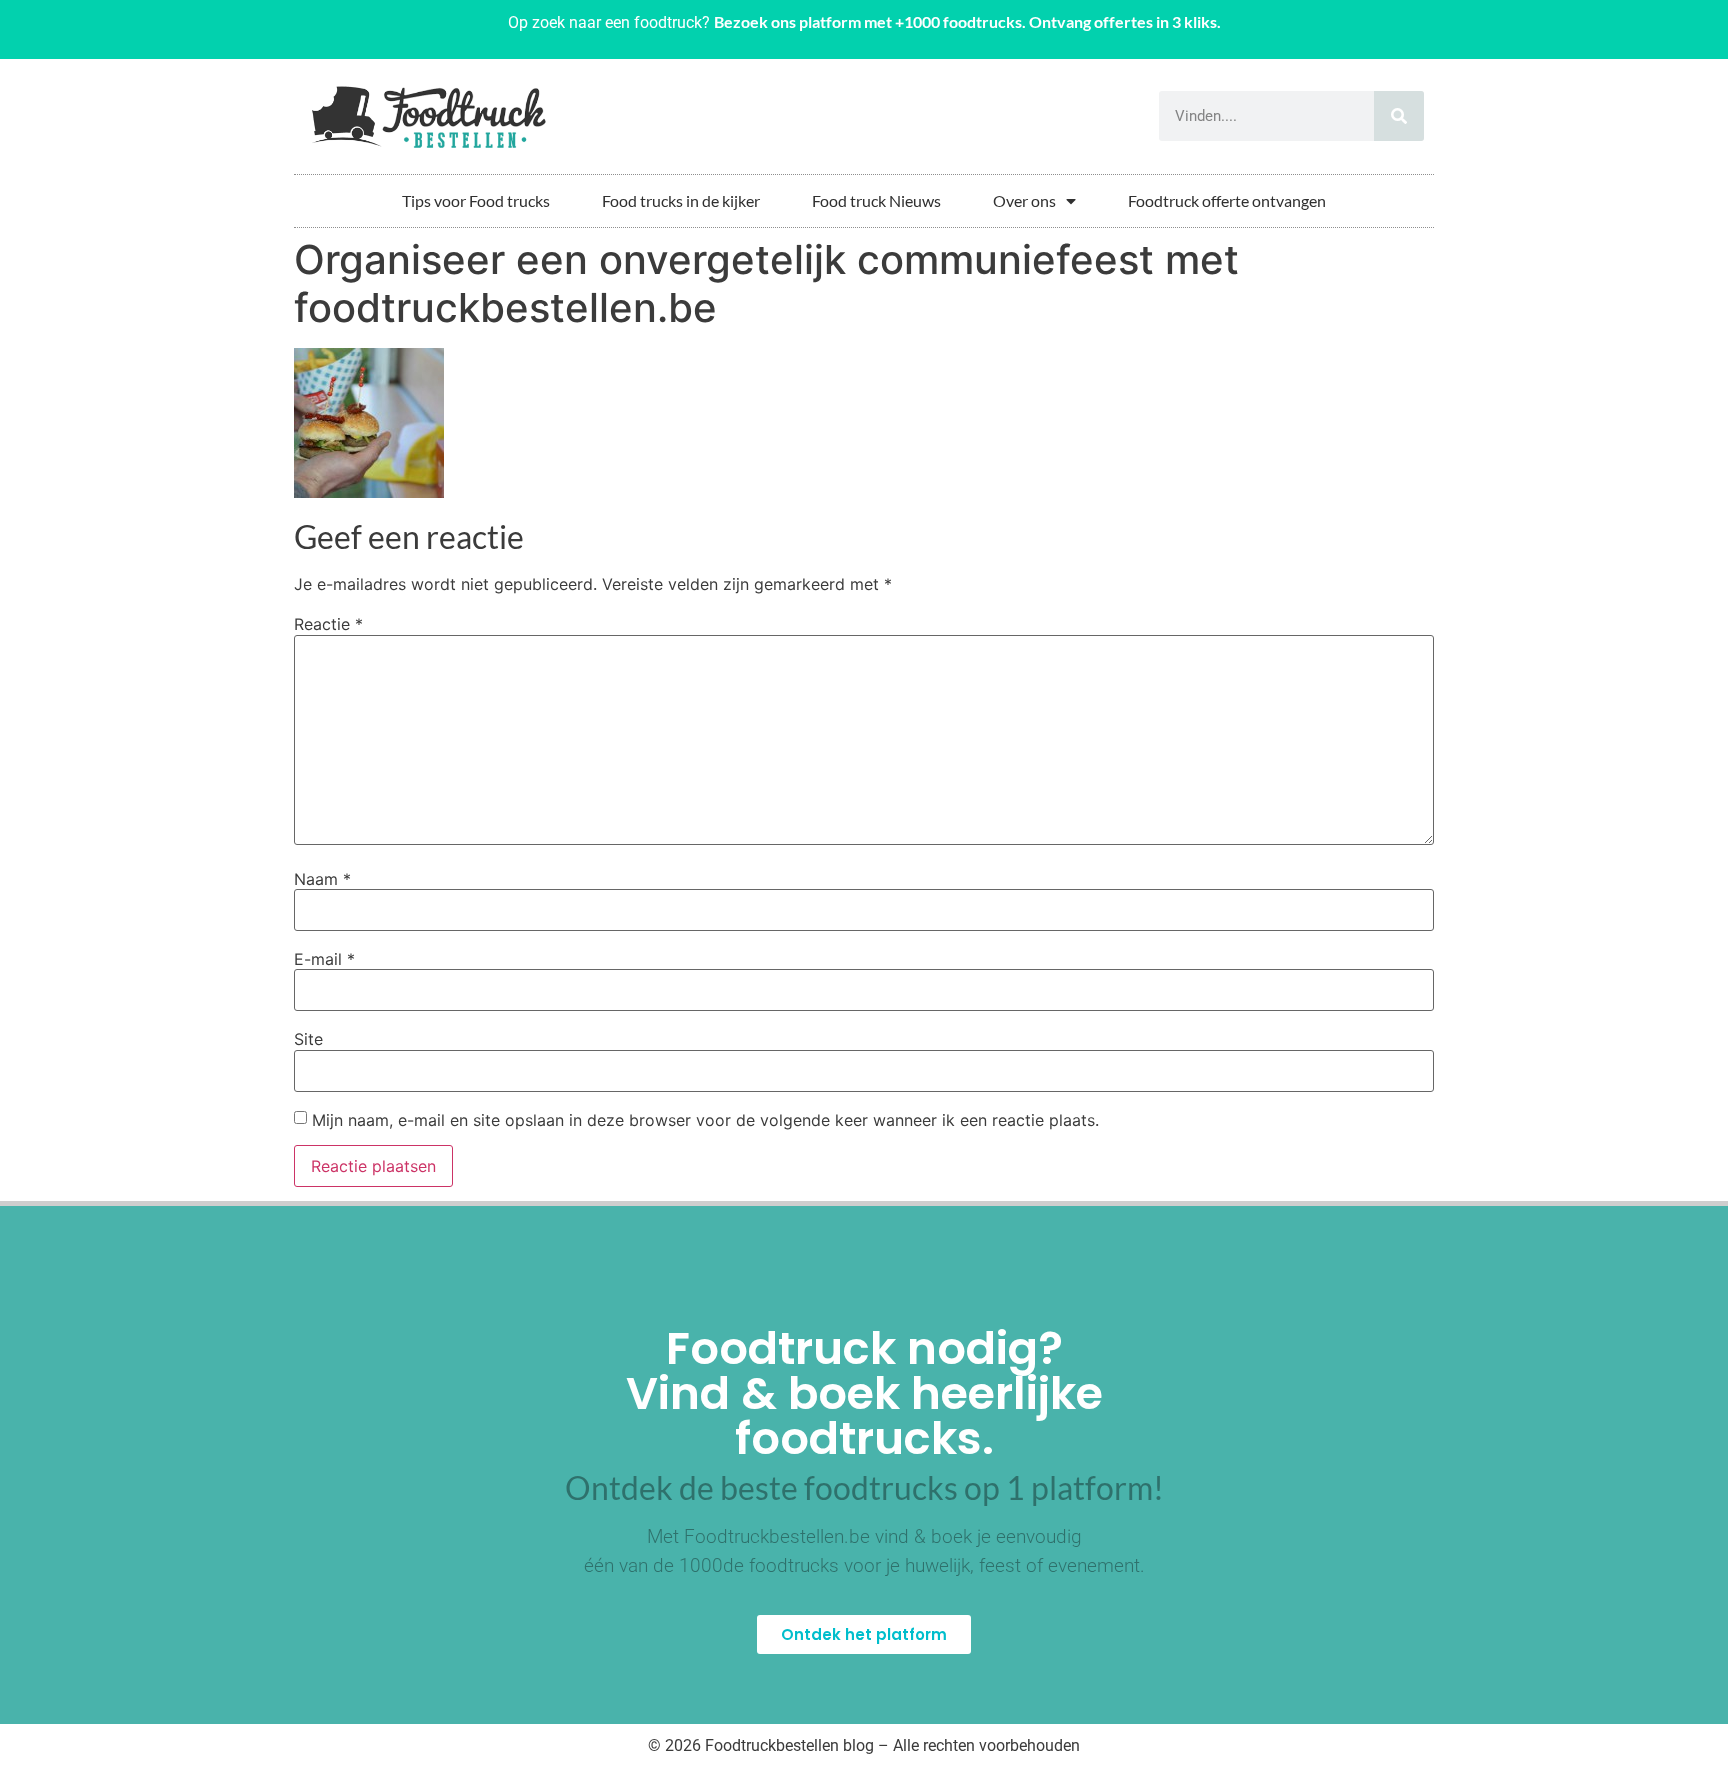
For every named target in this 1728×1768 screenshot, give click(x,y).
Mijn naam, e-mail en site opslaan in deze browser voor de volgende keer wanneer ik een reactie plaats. (705, 1120)
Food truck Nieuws (876, 200)
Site (308, 1039)
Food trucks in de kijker (681, 200)
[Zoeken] (1399, 116)
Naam (322, 879)
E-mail (324, 959)
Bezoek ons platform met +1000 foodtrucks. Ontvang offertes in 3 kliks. (967, 21)
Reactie (328, 624)
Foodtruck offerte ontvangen (1227, 200)
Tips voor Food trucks (476, 200)
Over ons (1024, 200)
